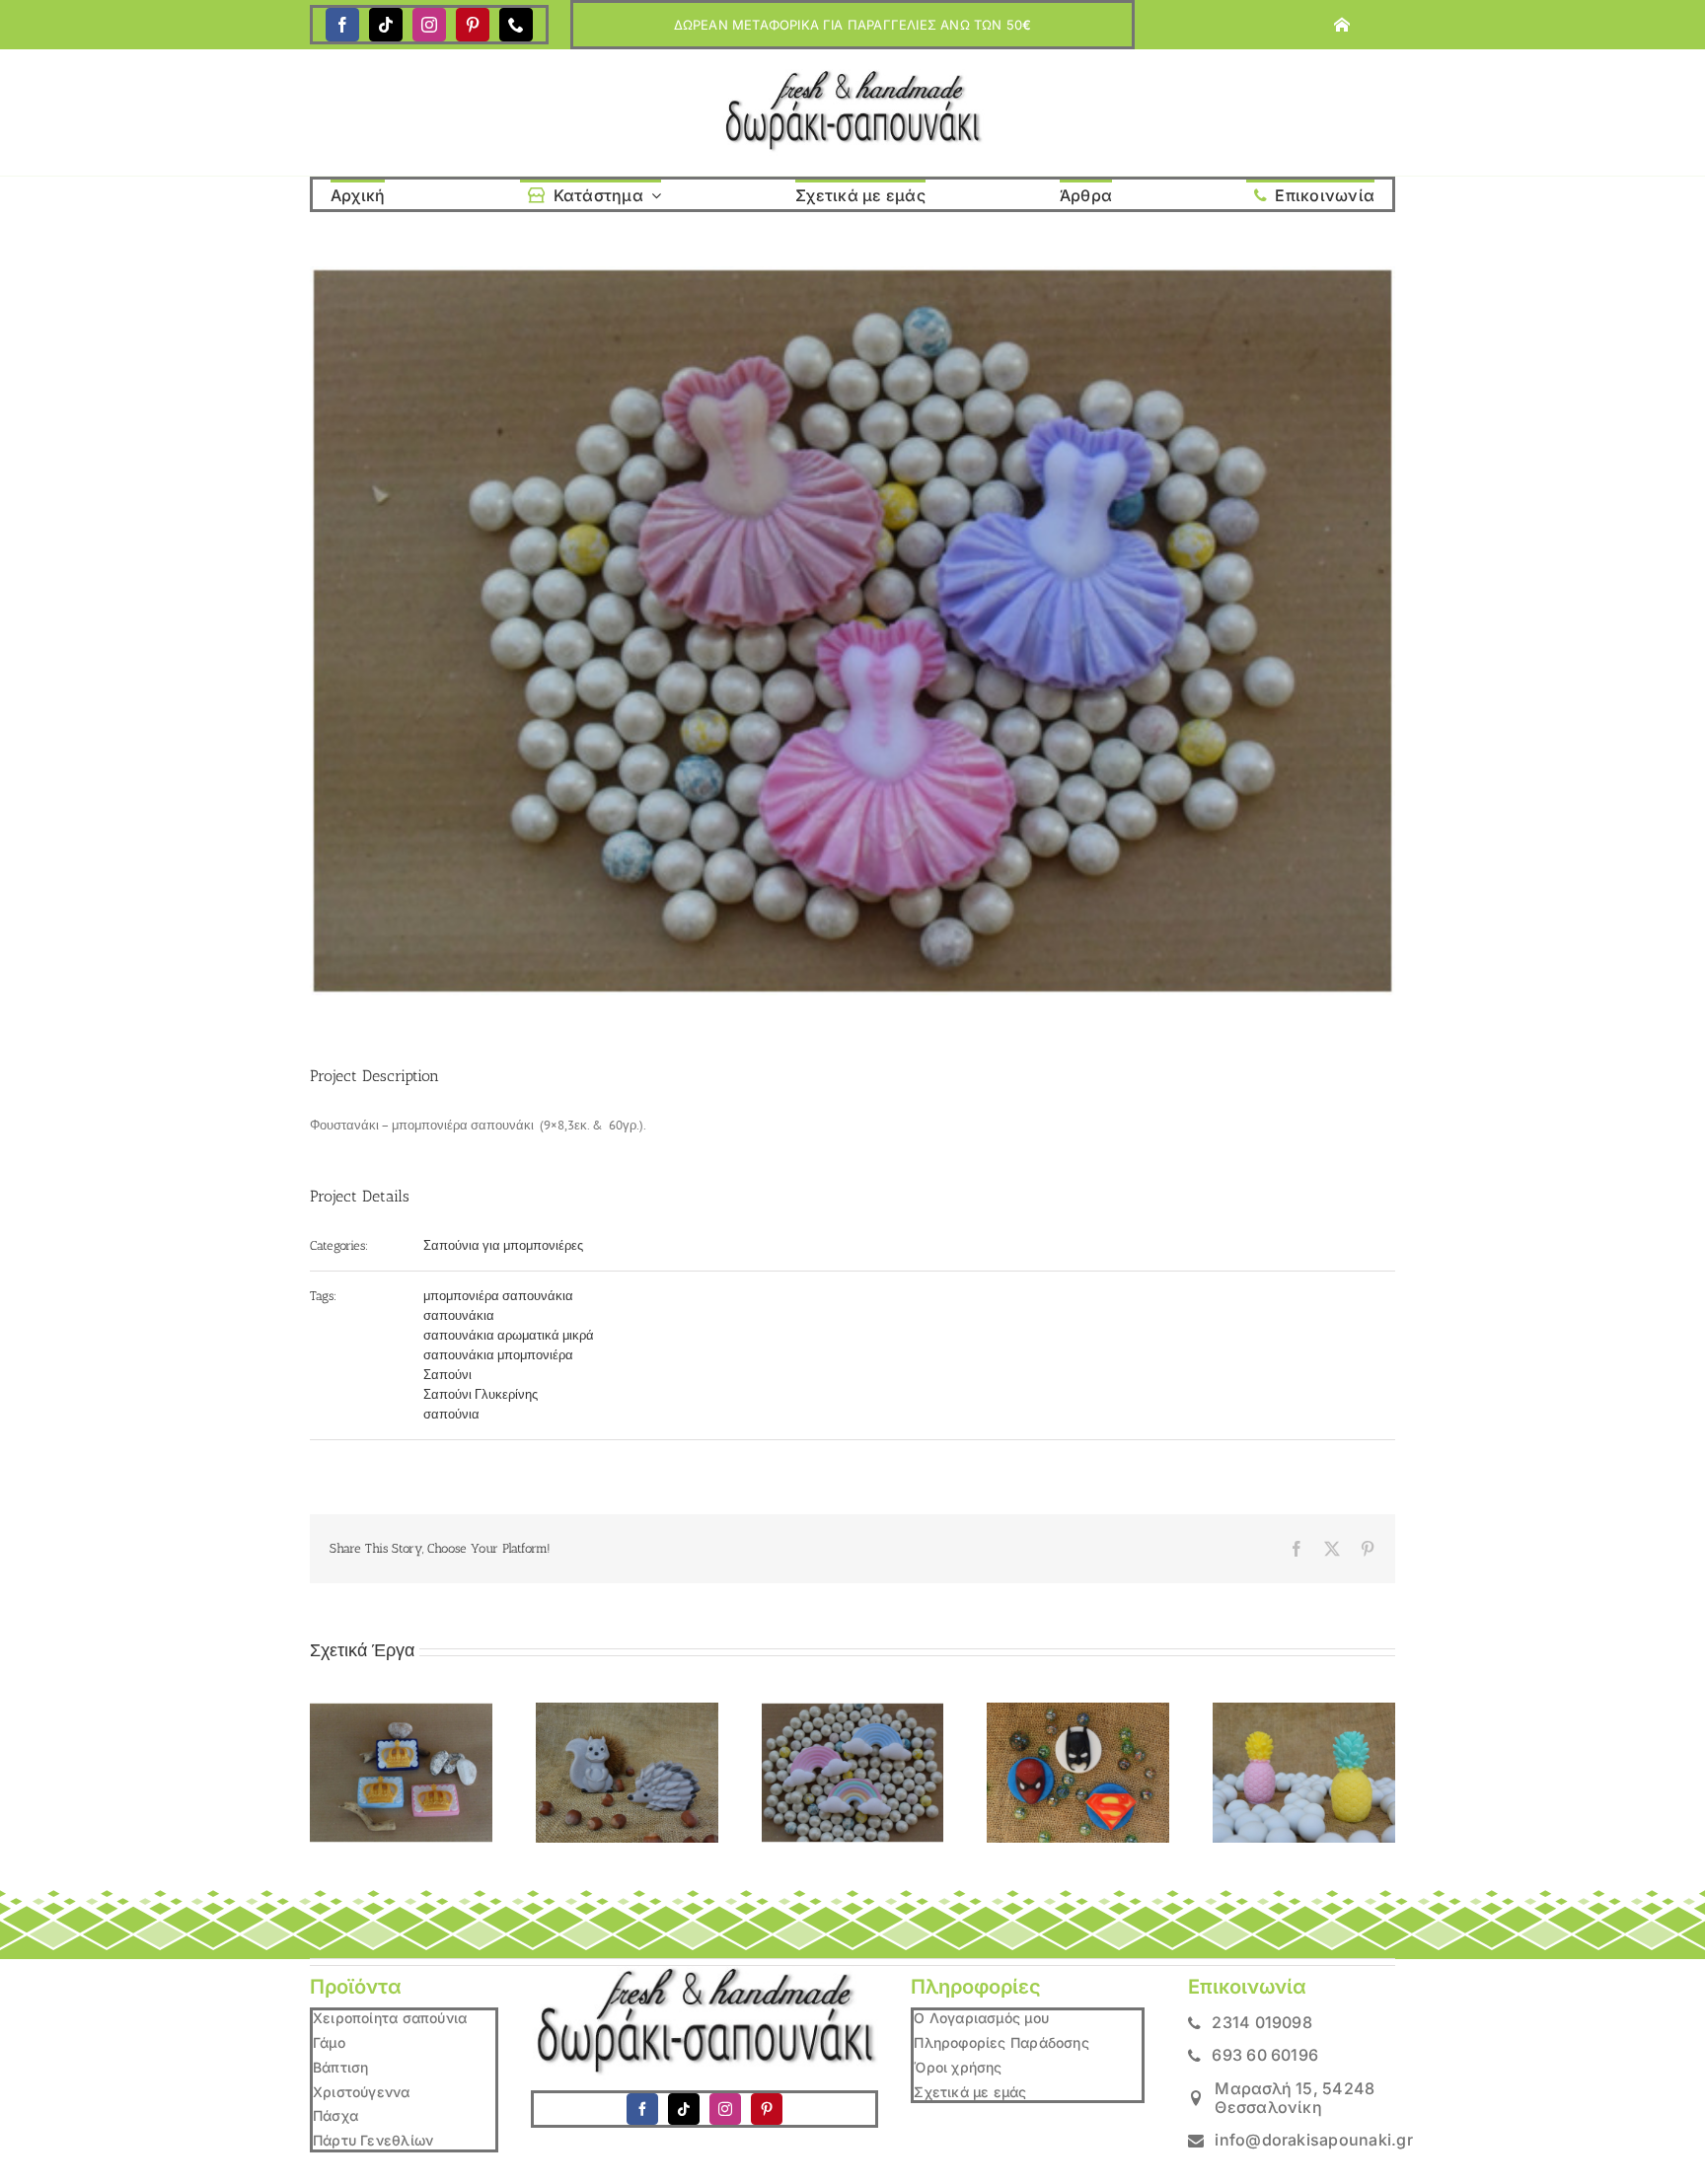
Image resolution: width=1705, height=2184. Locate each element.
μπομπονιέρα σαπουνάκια (498, 1296)
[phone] (516, 25)
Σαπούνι (447, 1375)
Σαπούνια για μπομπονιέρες (503, 1245)
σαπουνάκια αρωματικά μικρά (509, 1335)
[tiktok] (386, 25)
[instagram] (429, 25)
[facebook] (342, 25)
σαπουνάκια (459, 1315)
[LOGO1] (852, 75)
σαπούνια (451, 1414)
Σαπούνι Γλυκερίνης (481, 1394)
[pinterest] (473, 25)
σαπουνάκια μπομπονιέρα (498, 1355)
